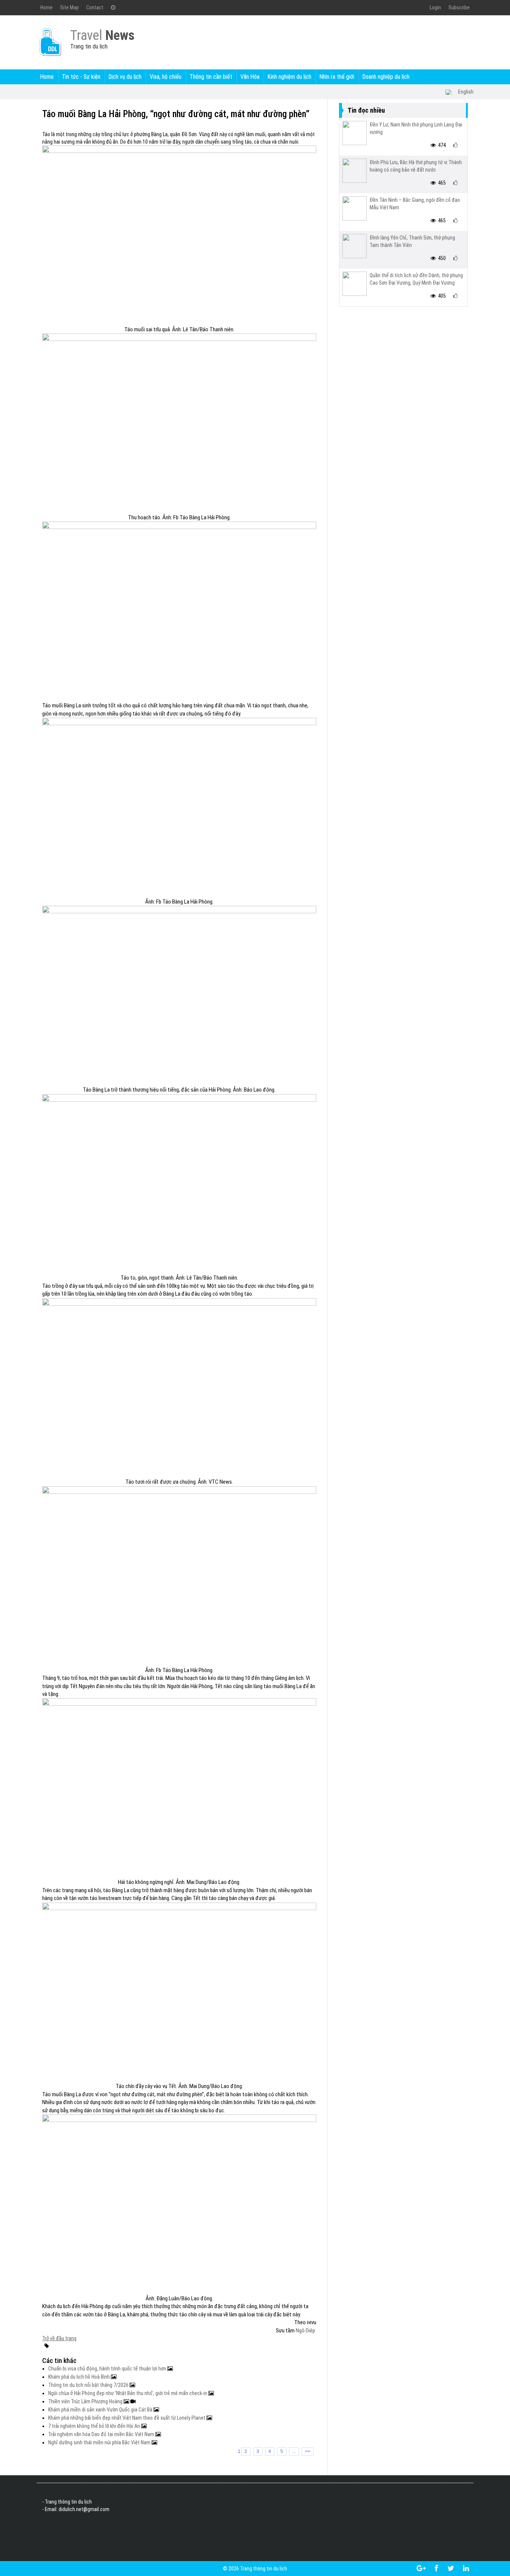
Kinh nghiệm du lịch (290, 77)
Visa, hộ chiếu (166, 77)
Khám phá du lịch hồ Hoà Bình (80, 2377)
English (466, 92)
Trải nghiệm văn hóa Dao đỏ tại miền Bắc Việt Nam (102, 2434)
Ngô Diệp (306, 2331)
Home (46, 7)
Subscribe (459, 7)
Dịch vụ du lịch (125, 77)
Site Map (69, 7)
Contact (95, 7)
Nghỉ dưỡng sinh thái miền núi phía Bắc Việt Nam (100, 2442)
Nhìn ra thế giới (337, 77)
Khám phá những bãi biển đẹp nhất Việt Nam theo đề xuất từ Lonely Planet (127, 2418)
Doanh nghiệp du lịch (386, 77)
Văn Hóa (250, 77)
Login (435, 7)
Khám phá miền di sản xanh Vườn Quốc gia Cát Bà (101, 2410)
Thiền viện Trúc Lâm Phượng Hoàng (86, 2401)
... (294, 2451)
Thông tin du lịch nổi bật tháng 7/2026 (89, 2385)
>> (308, 2451)
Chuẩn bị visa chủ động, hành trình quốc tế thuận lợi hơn (108, 2369)
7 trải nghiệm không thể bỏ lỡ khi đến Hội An (95, 2426)
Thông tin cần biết (211, 77)
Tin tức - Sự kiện (81, 77)
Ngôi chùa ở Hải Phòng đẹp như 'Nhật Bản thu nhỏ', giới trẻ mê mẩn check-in (128, 2393)
